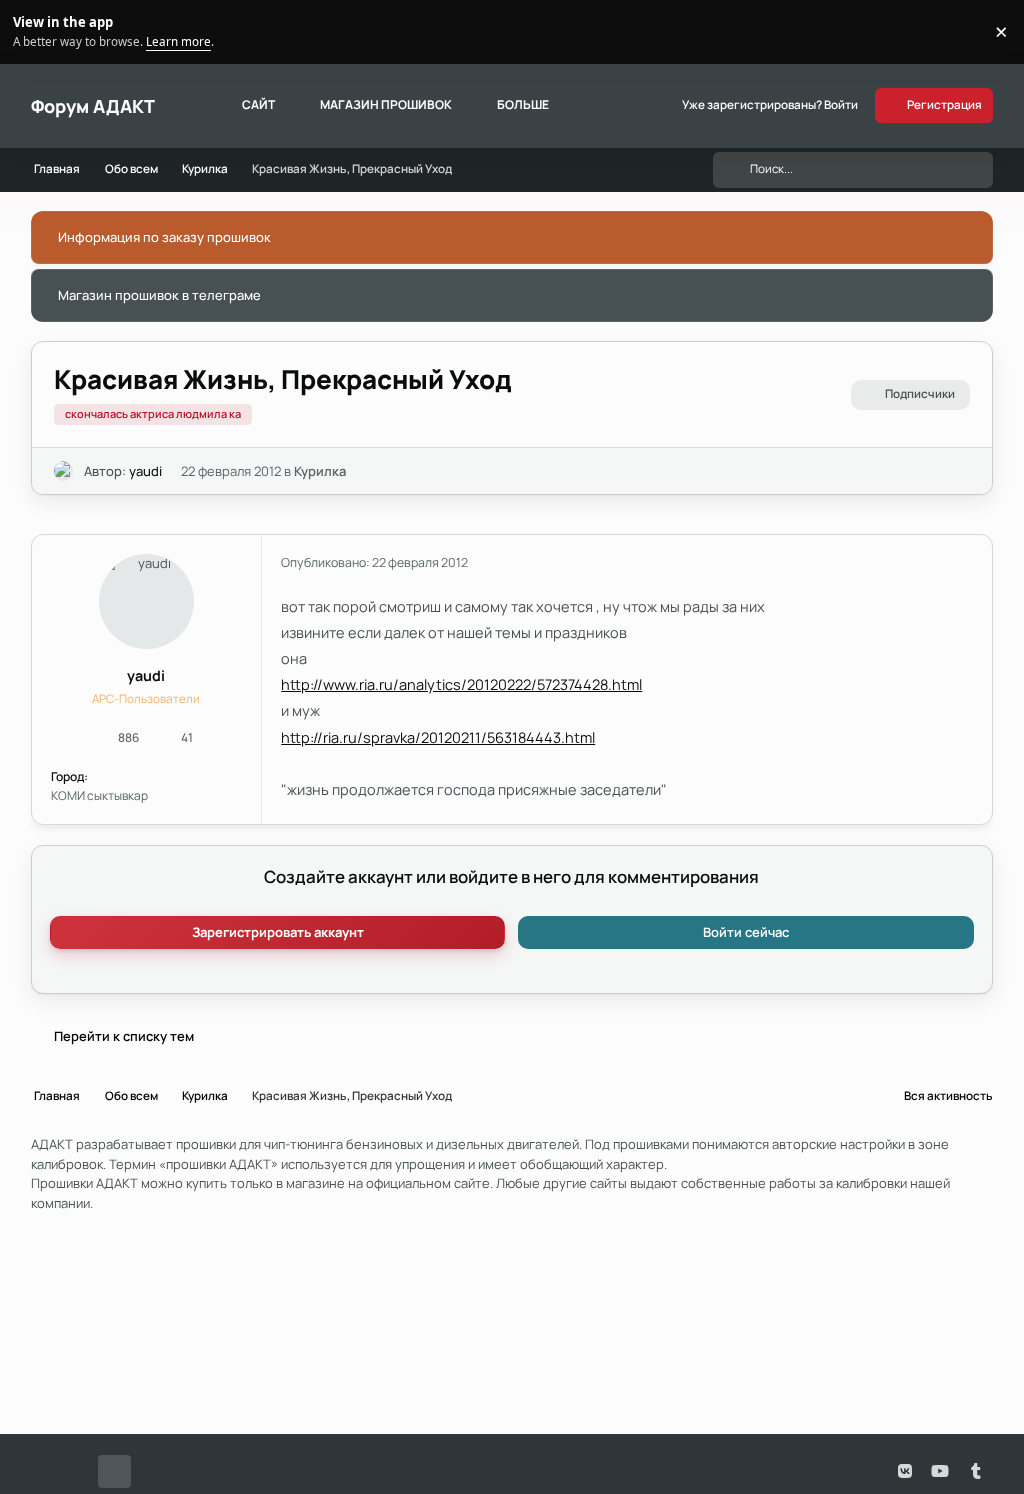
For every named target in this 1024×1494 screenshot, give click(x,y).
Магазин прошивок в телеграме (159, 295)
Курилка (320, 471)
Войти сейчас (746, 932)
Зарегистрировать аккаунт (278, 932)
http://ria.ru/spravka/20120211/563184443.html (438, 737)
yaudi (145, 471)
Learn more (34, 31)
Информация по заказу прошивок (164, 237)
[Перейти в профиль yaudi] (64, 471)
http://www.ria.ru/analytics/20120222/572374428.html (461, 684)
